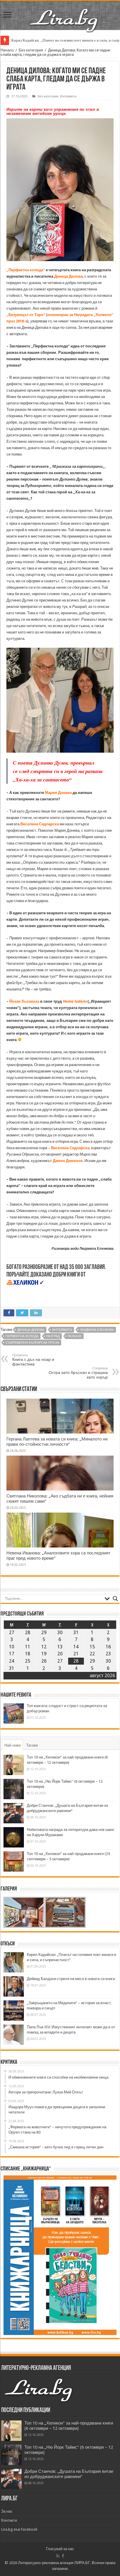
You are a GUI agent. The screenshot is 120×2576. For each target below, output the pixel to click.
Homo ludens (75, 1001)
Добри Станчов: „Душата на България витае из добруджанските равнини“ (69, 2474)
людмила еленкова (97, 1330)
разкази (75, 1336)
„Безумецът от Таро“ (26, 315)
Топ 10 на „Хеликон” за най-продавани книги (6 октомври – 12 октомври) (69, 2426)
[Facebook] (63, 2556)
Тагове (32, 1745)
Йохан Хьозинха (24, 1001)
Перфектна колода (22, 1336)
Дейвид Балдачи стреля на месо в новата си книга (71, 1979)
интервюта (62, 1330)
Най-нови (13, 1745)
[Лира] (64, 14)
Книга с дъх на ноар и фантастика (33, 1360)
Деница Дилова (68, 276)
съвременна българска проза (32, 1343)
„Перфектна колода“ (26, 270)
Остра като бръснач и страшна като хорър (78, 1373)
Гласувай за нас (60, 2549)
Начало (7, 50)
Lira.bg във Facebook (19, 2529)
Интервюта (68, 96)
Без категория (31, 50)
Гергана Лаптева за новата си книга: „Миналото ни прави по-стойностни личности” (57, 1442)
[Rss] (58, 2556)
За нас (7, 2511)
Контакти (9, 2520)
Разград (53, 1336)
